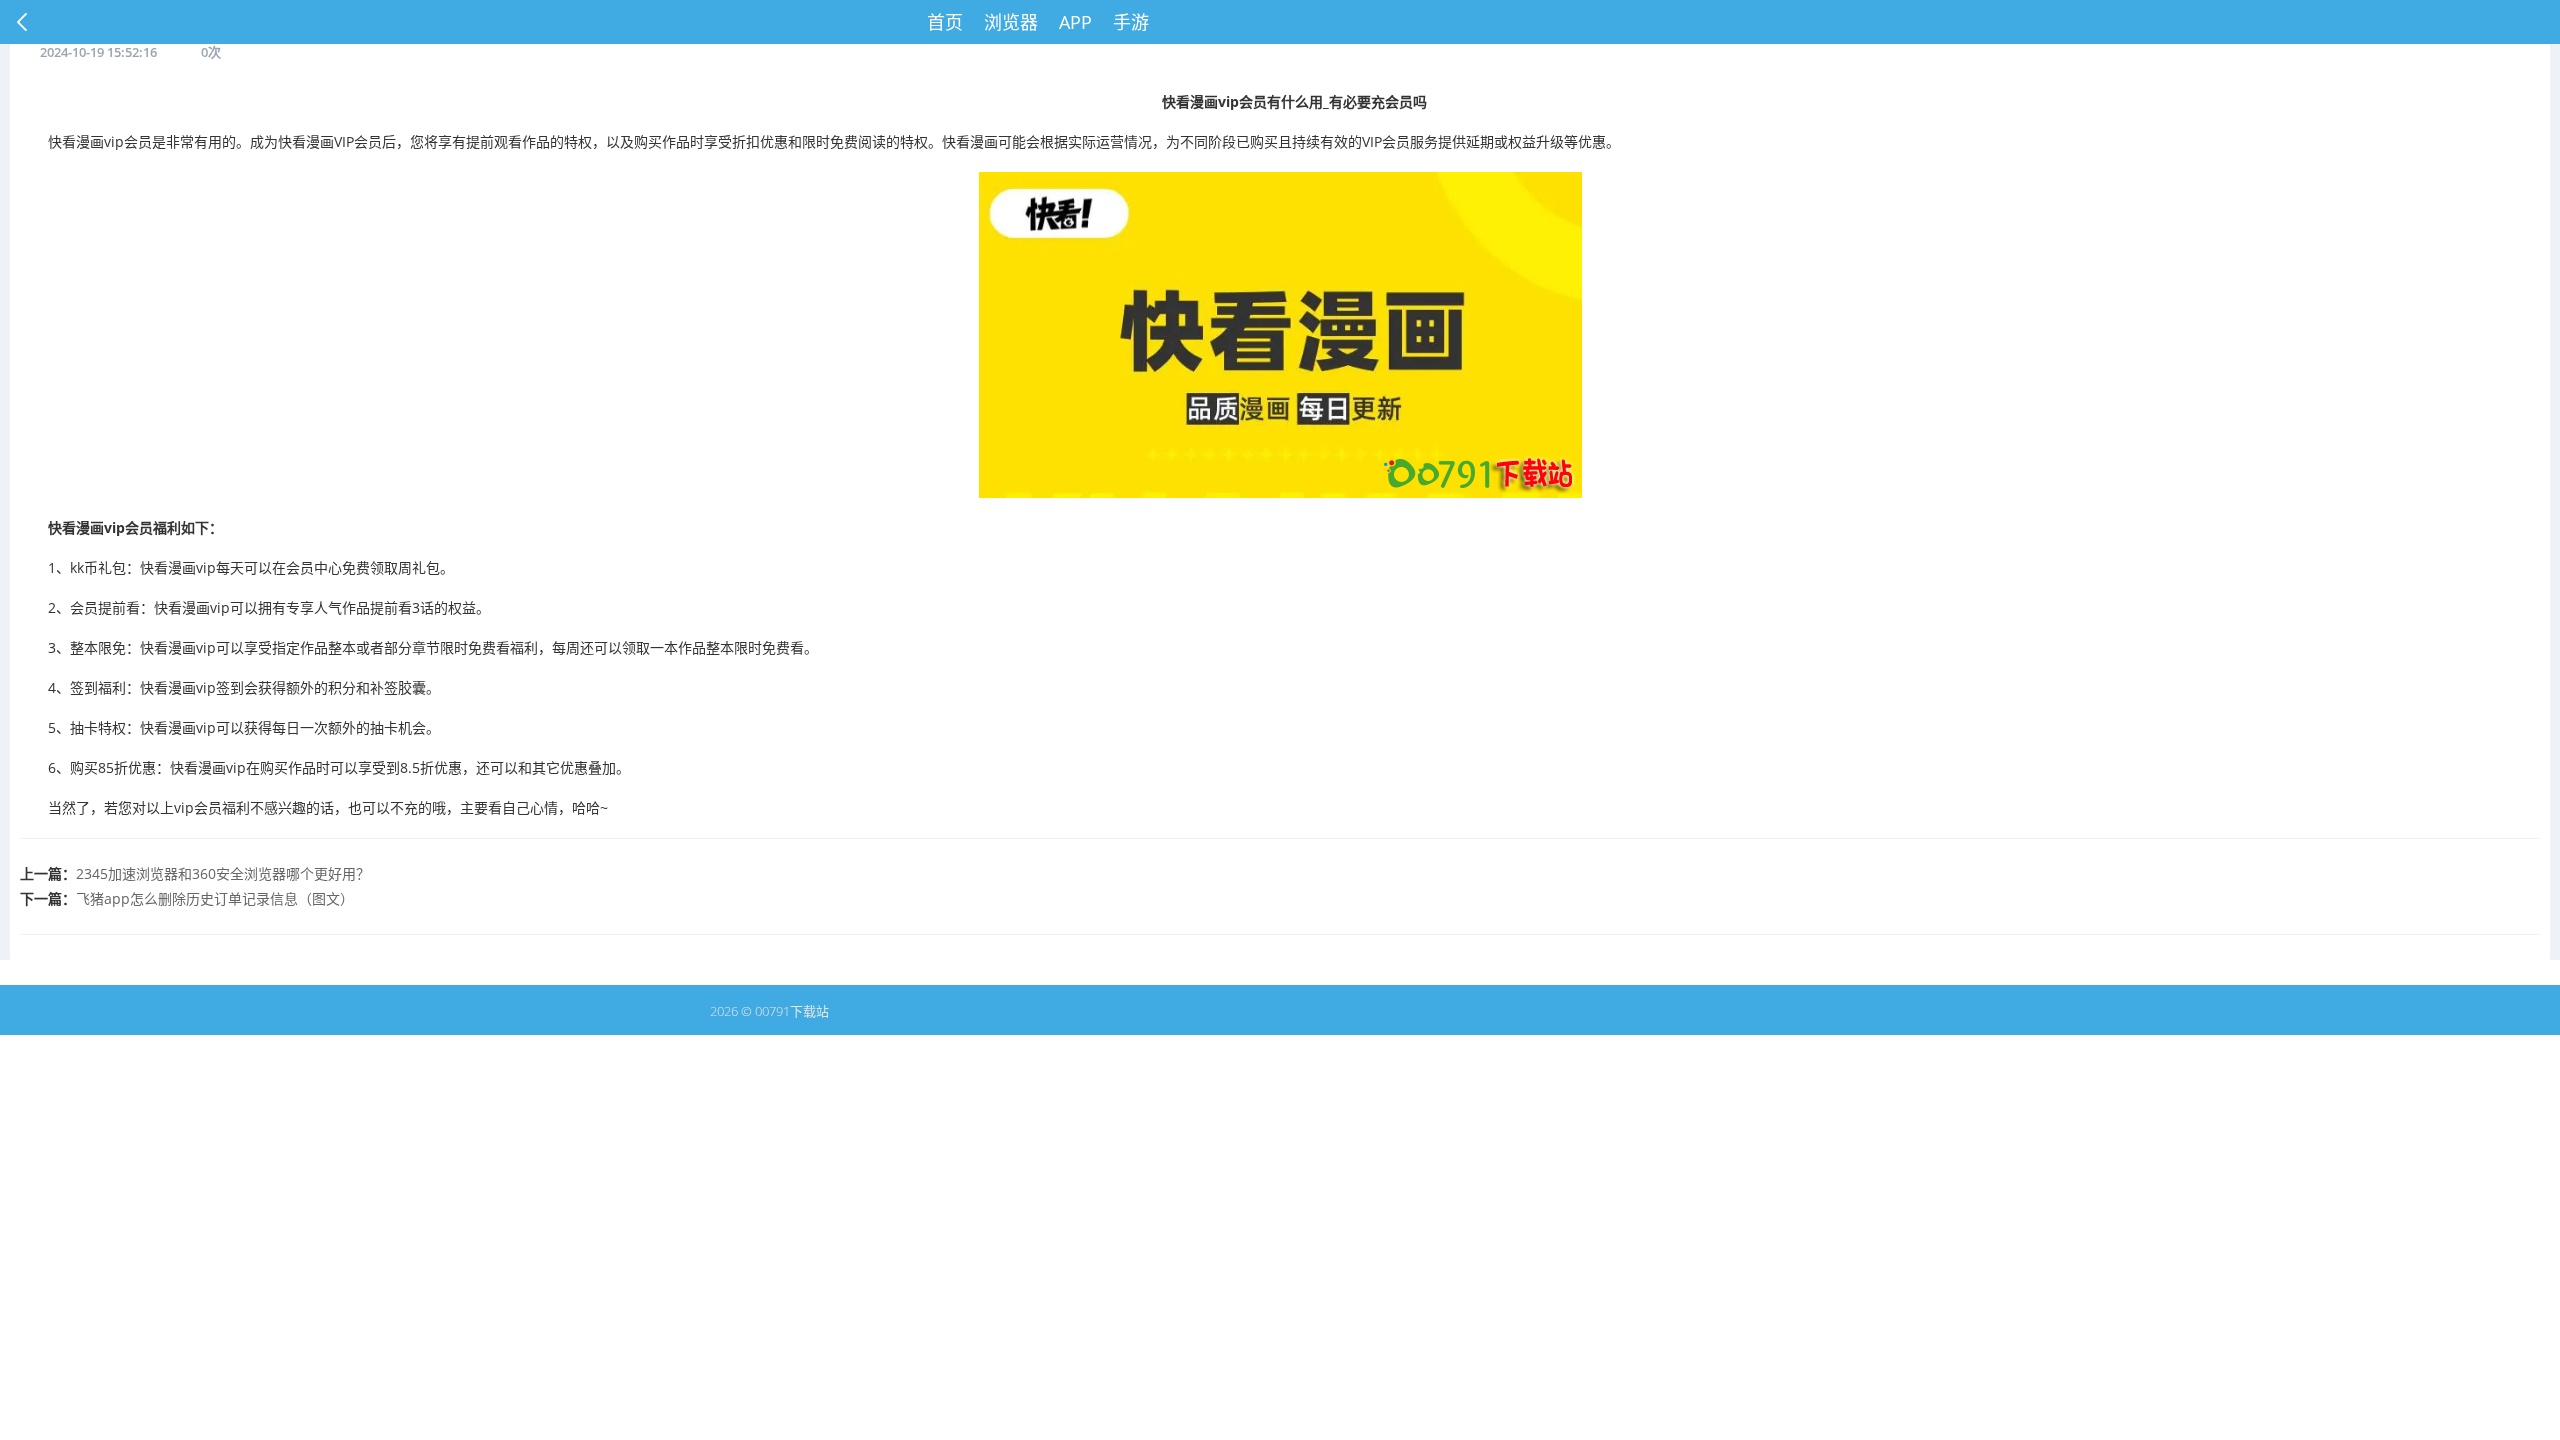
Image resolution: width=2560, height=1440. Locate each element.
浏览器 (1011, 22)
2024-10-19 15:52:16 (98, 52)
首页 (945, 22)
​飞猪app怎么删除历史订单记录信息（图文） (215, 898)
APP (1075, 22)
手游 (1131, 22)
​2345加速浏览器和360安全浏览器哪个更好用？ (223, 873)
